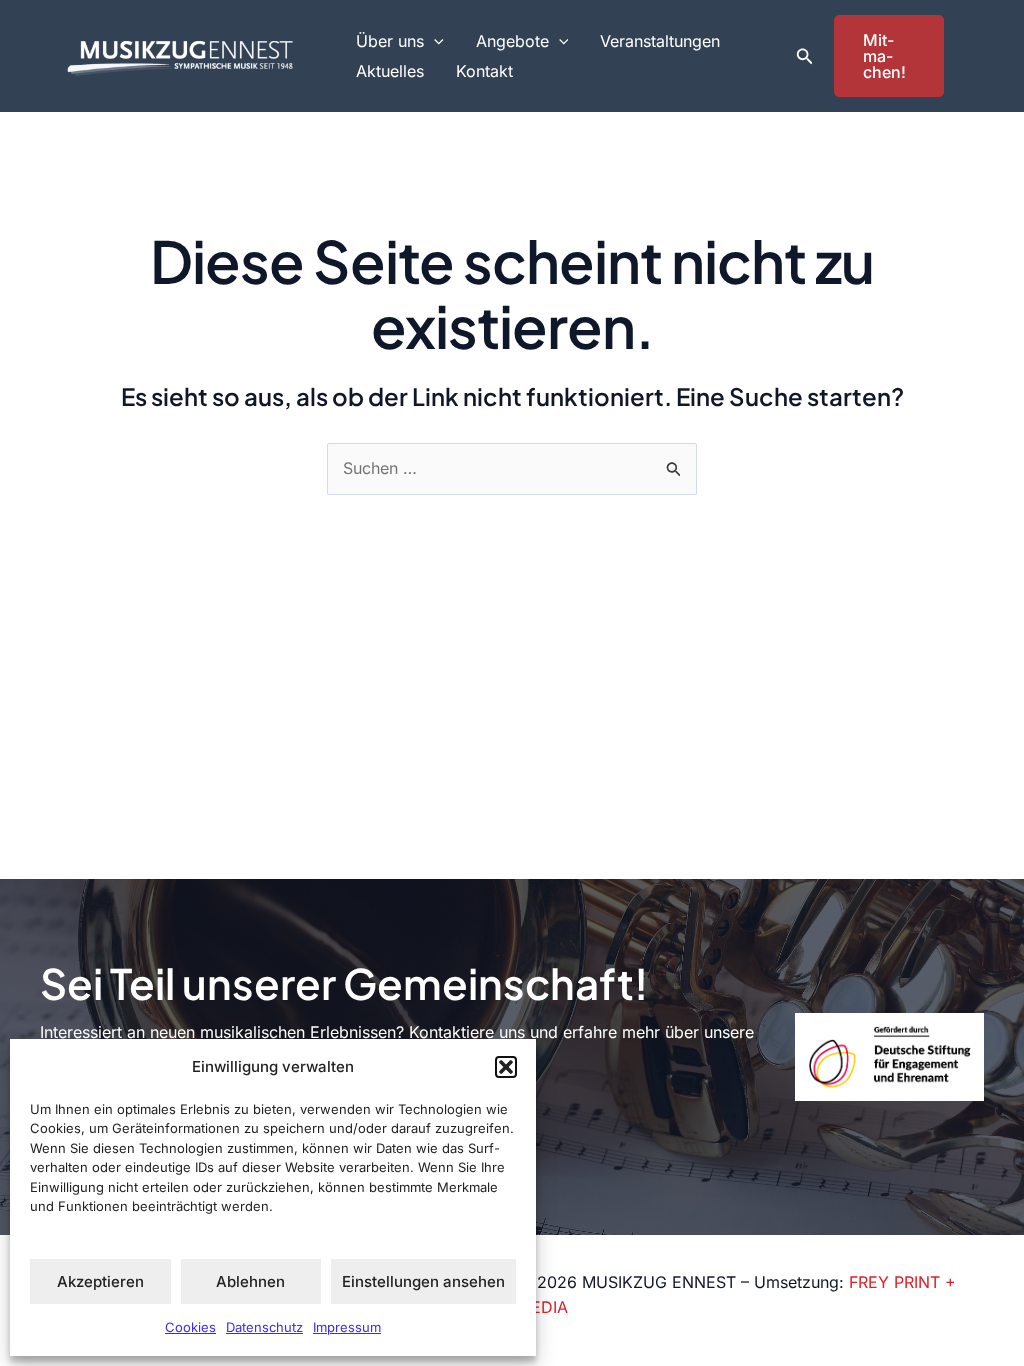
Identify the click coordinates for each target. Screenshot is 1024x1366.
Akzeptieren (100, 1281)
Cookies (190, 1327)
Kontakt (484, 71)
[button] (506, 1067)
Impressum (347, 1327)
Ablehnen (250, 1281)
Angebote (512, 41)
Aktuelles (390, 71)
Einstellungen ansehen (423, 1281)
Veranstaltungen (660, 41)
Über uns (390, 41)
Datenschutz (264, 1327)
